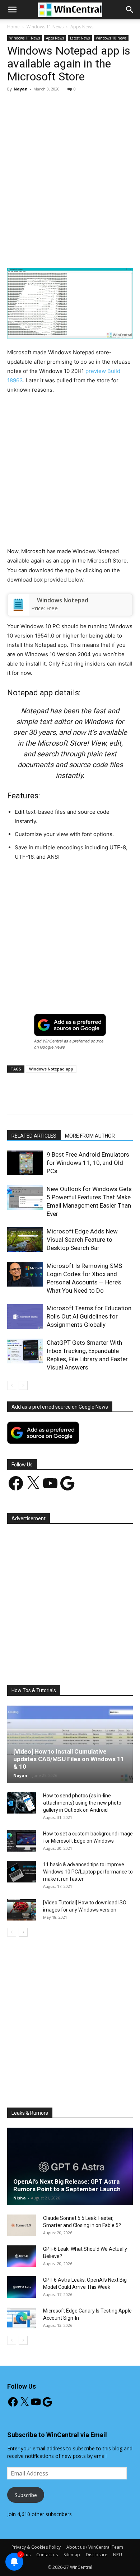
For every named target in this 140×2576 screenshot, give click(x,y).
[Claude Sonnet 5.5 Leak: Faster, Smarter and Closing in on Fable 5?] (22, 2225)
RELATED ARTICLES (34, 1136)
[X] (53, 251)
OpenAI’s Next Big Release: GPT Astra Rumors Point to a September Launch (67, 2185)
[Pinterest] (70, 251)
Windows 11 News (45, 27)
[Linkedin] (103, 251)
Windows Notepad (63, 600)
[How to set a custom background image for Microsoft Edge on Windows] (22, 1841)
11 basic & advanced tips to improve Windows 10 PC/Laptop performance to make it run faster (88, 1872)
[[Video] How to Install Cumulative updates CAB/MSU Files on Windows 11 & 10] (70, 1744)
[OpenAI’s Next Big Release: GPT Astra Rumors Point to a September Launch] (70, 2166)
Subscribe (26, 2495)
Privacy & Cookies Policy (36, 2547)
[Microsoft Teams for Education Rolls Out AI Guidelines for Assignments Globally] (25, 1317)
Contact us (47, 2555)
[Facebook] (37, 251)
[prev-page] (12, 1385)
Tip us (24, 2555)
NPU (118, 2555)
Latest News (80, 38)
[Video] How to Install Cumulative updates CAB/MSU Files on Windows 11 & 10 (69, 1759)
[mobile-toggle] (12, 10)
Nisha (20, 2198)
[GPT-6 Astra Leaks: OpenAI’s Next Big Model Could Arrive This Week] (22, 2287)
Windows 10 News (111, 38)
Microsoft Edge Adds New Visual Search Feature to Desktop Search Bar (82, 1240)
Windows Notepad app (51, 1069)
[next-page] (23, 1385)
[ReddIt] (120, 251)
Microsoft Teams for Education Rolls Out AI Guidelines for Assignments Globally (89, 1316)
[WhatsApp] (87, 251)
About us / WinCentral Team (95, 2547)
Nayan (21, 89)
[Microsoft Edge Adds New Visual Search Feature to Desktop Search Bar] (25, 1240)
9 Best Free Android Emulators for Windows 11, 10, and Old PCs (88, 1163)
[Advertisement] (70, 171)
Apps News (82, 27)
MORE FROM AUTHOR (90, 1136)
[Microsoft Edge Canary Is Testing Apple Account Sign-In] (22, 2318)
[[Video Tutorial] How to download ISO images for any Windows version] (22, 1910)
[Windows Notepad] (18, 605)
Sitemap (72, 2555)
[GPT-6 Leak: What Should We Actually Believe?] (22, 2256)
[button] (130, 10)
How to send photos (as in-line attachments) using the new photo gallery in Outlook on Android (82, 1803)
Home (13, 27)
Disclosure (97, 2555)
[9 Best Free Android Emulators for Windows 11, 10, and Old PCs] (25, 1163)
